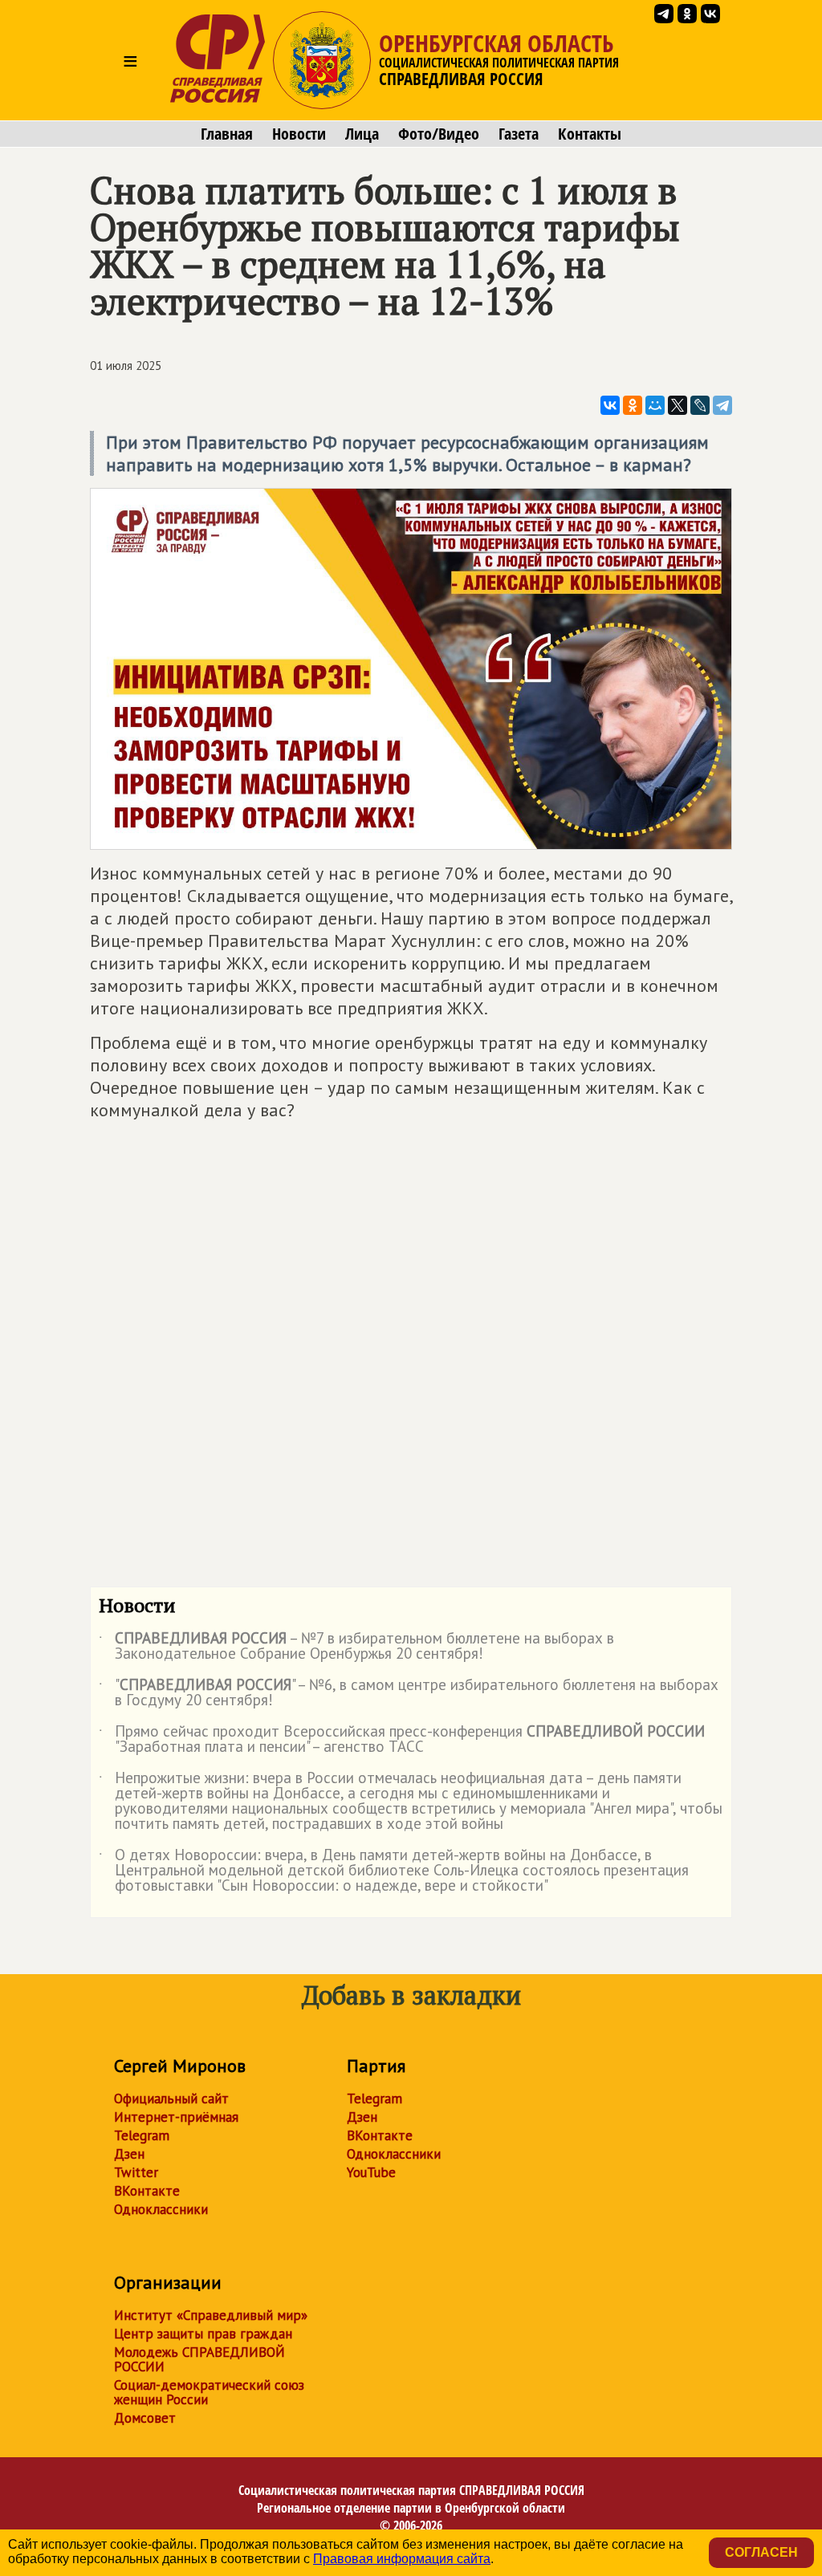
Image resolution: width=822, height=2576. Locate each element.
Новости (299, 134)
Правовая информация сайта (402, 2559)
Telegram (142, 2135)
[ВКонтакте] (610, 405)
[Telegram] (722, 405)
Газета (519, 134)
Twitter (136, 2172)
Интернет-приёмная (176, 2117)
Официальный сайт (171, 2099)
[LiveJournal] (700, 405)
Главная (227, 134)
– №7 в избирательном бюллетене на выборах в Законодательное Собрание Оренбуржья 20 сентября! (356, 1647)
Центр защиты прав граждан (203, 2334)
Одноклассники (161, 2209)
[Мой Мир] (655, 405)
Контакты (590, 134)
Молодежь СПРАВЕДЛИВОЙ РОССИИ (199, 2359)
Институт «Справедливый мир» (211, 2315)
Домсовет (145, 2418)
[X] (678, 405)
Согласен (761, 2552)
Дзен (129, 2154)
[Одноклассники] (633, 405)
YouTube (371, 2172)
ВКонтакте (147, 2191)
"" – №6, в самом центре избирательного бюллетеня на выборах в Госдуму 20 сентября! (409, 1693)
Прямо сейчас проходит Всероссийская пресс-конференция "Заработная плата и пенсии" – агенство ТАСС (402, 1740)
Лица (362, 134)
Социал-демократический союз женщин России (209, 2392)
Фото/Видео (439, 134)
